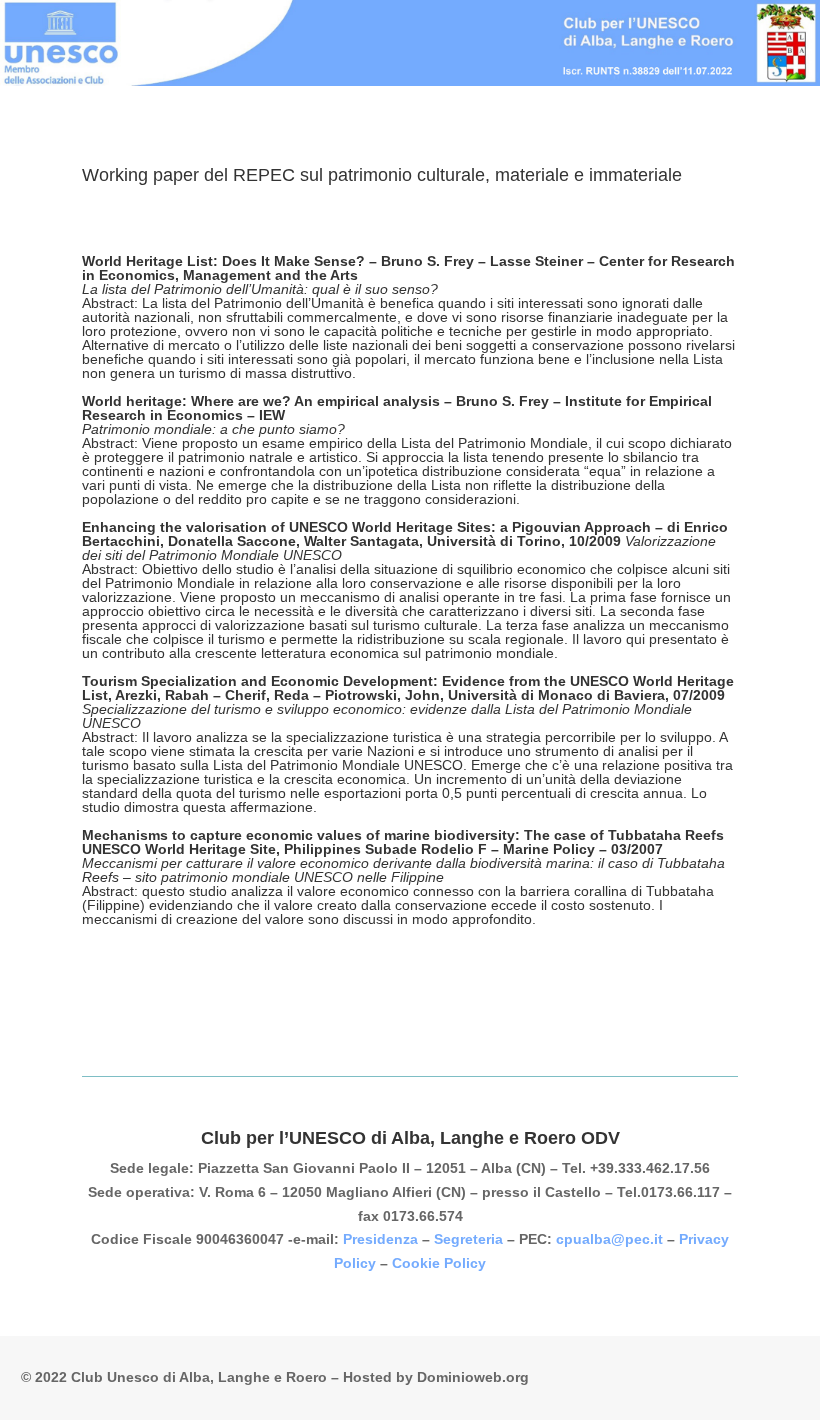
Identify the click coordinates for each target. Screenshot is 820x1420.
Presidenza (380, 1239)
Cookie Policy (439, 1263)
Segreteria (468, 1239)
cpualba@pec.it (609, 1239)
